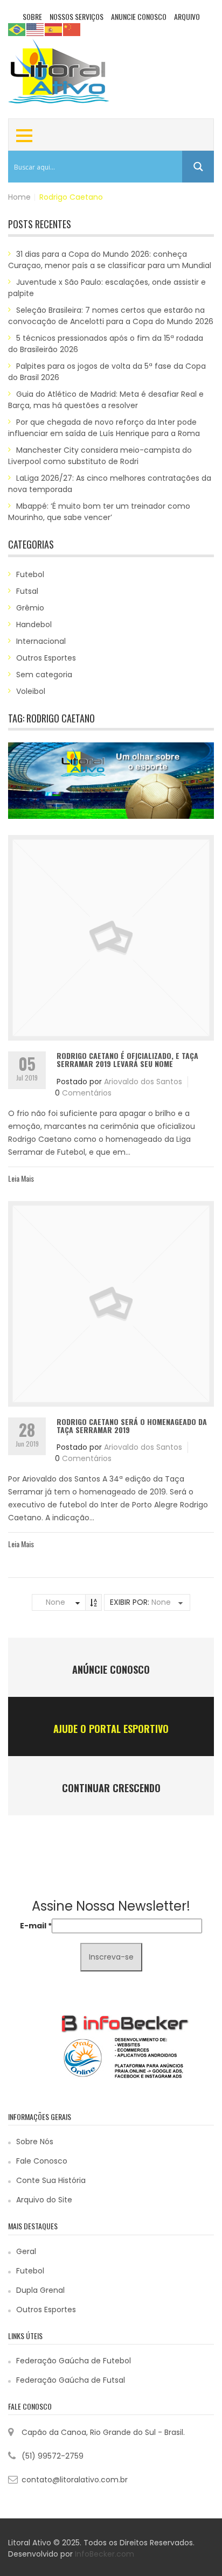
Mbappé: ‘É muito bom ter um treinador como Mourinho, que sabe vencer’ (99, 512)
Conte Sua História (51, 2180)
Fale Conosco (42, 2161)
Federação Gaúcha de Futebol (74, 2361)
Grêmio (30, 608)
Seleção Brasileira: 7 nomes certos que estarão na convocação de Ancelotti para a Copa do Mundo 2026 (111, 316)
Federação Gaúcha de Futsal (71, 2380)
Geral (26, 2251)
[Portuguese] (17, 29)
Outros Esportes (46, 658)
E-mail (36, 1926)
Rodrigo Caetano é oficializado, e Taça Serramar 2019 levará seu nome (127, 1059)
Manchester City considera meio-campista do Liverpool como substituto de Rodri (100, 456)
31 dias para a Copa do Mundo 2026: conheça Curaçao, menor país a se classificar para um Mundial (110, 260)
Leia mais (21, 1178)
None (55, 1602)
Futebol (30, 574)
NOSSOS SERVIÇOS (77, 16)
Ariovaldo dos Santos (143, 1082)
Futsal (27, 591)
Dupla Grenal (40, 2290)
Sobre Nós (35, 2142)
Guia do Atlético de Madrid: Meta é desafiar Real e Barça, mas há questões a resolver (106, 400)
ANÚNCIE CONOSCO (111, 1669)
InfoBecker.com (105, 2554)
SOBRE (32, 16)
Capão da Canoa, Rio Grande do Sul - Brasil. (103, 2432)
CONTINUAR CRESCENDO (111, 1788)
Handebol (34, 624)
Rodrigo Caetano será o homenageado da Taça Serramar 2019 (132, 1426)
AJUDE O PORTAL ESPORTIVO (111, 1729)
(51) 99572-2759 (53, 2456)
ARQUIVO (187, 16)
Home (19, 197)
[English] (36, 29)
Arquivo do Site (44, 2200)
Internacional (41, 641)
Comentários (87, 1093)
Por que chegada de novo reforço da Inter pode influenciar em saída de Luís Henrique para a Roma (104, 428)
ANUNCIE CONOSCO (139, 16)
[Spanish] (54, 29)
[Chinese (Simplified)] (72, 29)
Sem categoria (44, 675)
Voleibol (31, 691)
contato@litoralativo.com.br (75, 2480)
